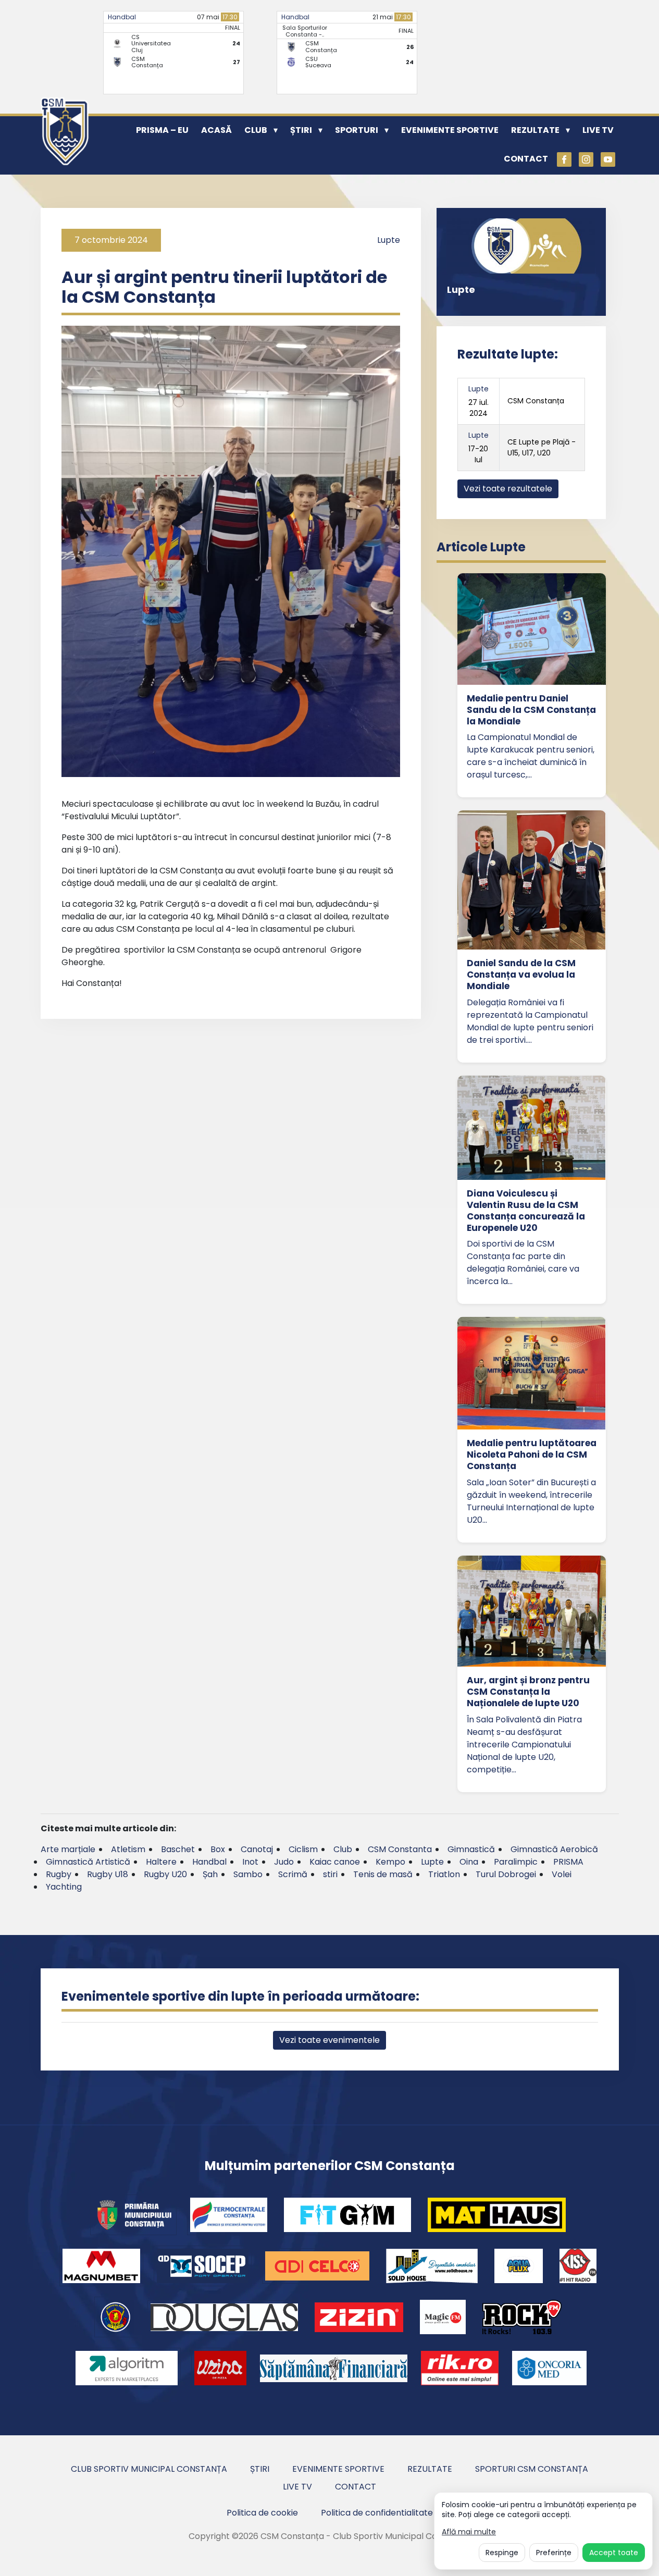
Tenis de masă (383, 1874)
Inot (250, 1862)
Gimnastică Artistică (88, 1862)
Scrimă (293, 1874)
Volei (562, 1874)
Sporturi (357, 130)
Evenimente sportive (450, 130)
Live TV (598, 130)
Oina (469, 1862)
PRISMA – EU (162, 130)
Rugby (59, 1874)
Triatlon (444, 1874)
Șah (210, 1874)
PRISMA (568, 1862)
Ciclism (303, 1849)
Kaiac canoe (335, 1862)
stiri (330, 1874)
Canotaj (257, 1849)
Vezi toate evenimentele (329, 2040)
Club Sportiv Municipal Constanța (149, 2469)
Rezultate (535, 130)
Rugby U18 (108, 1874)
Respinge (502, 2553)
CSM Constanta (400, 1849)
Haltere (161, 1862)
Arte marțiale (68, 1849)
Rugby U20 (165, 1874)
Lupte (389, 240)
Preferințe (554, 2553)
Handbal (122, 17)
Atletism (128, 1849)
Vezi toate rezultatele (508, 489)
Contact (526, 159)
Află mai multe (469, 2532)
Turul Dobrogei (506, 1874)
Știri (301, 130)
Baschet (178, 1849)
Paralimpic (516, 1862)
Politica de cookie (262, 2513)
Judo (284, 1862)
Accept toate (614, 2553)
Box (218, 1849)
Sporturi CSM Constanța (532, 2469)
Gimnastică (471, 1849)
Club (256, 130)
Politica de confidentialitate (377, 2513)
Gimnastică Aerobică (554, 1849)
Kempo (390, 1862)
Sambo (248, 1874)
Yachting (64, 1887)
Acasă (216, 130)
